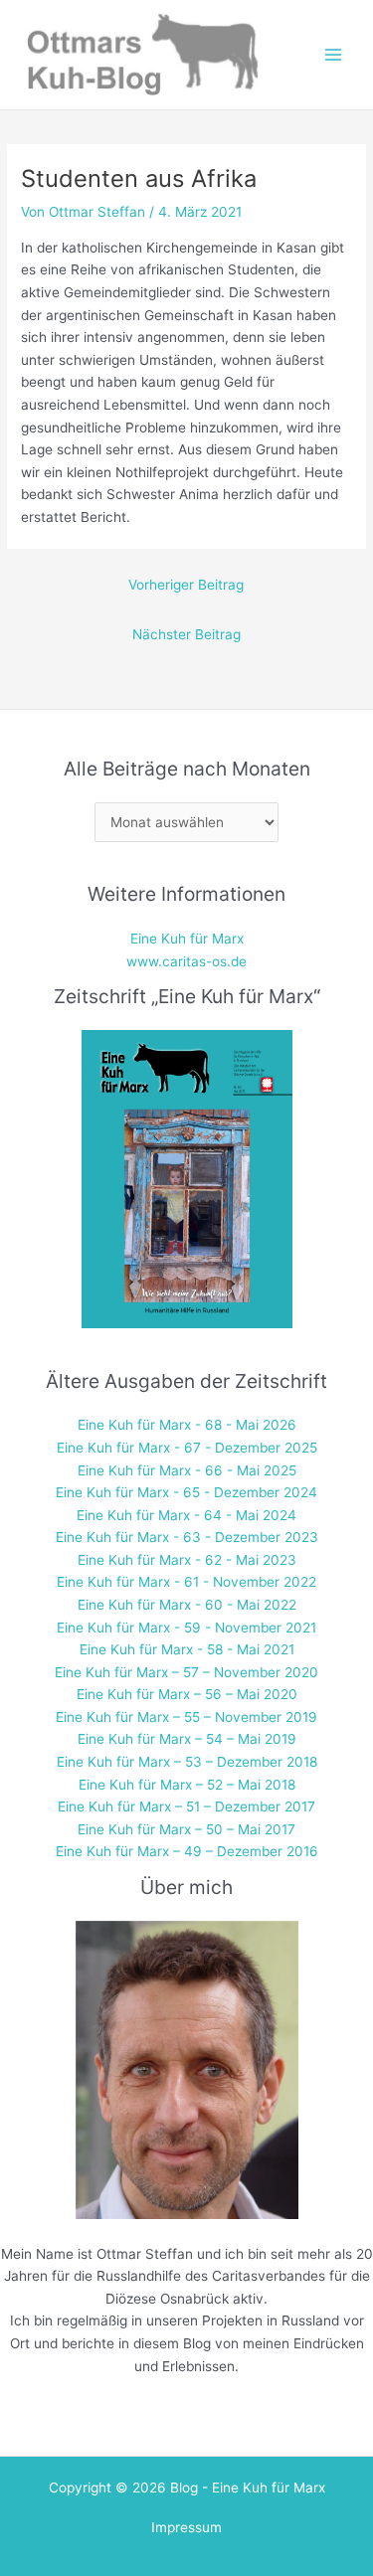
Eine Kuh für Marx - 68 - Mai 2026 (187, 1425)
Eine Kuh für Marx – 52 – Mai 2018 (187, 1785)
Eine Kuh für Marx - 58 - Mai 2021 (187, 1649)
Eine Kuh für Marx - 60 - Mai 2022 (187, 1605)
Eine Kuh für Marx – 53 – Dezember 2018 (187, 1762)
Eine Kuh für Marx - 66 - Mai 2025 (187, 1470)
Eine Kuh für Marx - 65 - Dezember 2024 (186, 1492)
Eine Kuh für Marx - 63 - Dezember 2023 (187, 1537)
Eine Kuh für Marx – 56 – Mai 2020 (187, 1694)
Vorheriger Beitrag (186, 585)
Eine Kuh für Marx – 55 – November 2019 (186, 1717)
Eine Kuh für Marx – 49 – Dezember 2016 (187, 1851)
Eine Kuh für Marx (187, 939)
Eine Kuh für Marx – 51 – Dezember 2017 (186, 1806)
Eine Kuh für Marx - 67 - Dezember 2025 (187, 1448)
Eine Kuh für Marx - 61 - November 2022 (186, 1582)
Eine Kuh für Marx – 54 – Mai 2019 (187, 1739)
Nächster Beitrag (186, 634)
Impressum (186, 2527)
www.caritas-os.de (186, 961)
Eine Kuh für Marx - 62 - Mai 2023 (187, 1560)
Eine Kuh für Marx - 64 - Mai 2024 (186, 1515)
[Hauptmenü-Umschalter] (334, 55)
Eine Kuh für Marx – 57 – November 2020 (186, 1672)
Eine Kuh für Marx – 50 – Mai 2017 (186, 1829)
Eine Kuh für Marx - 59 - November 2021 (186, 1628)
